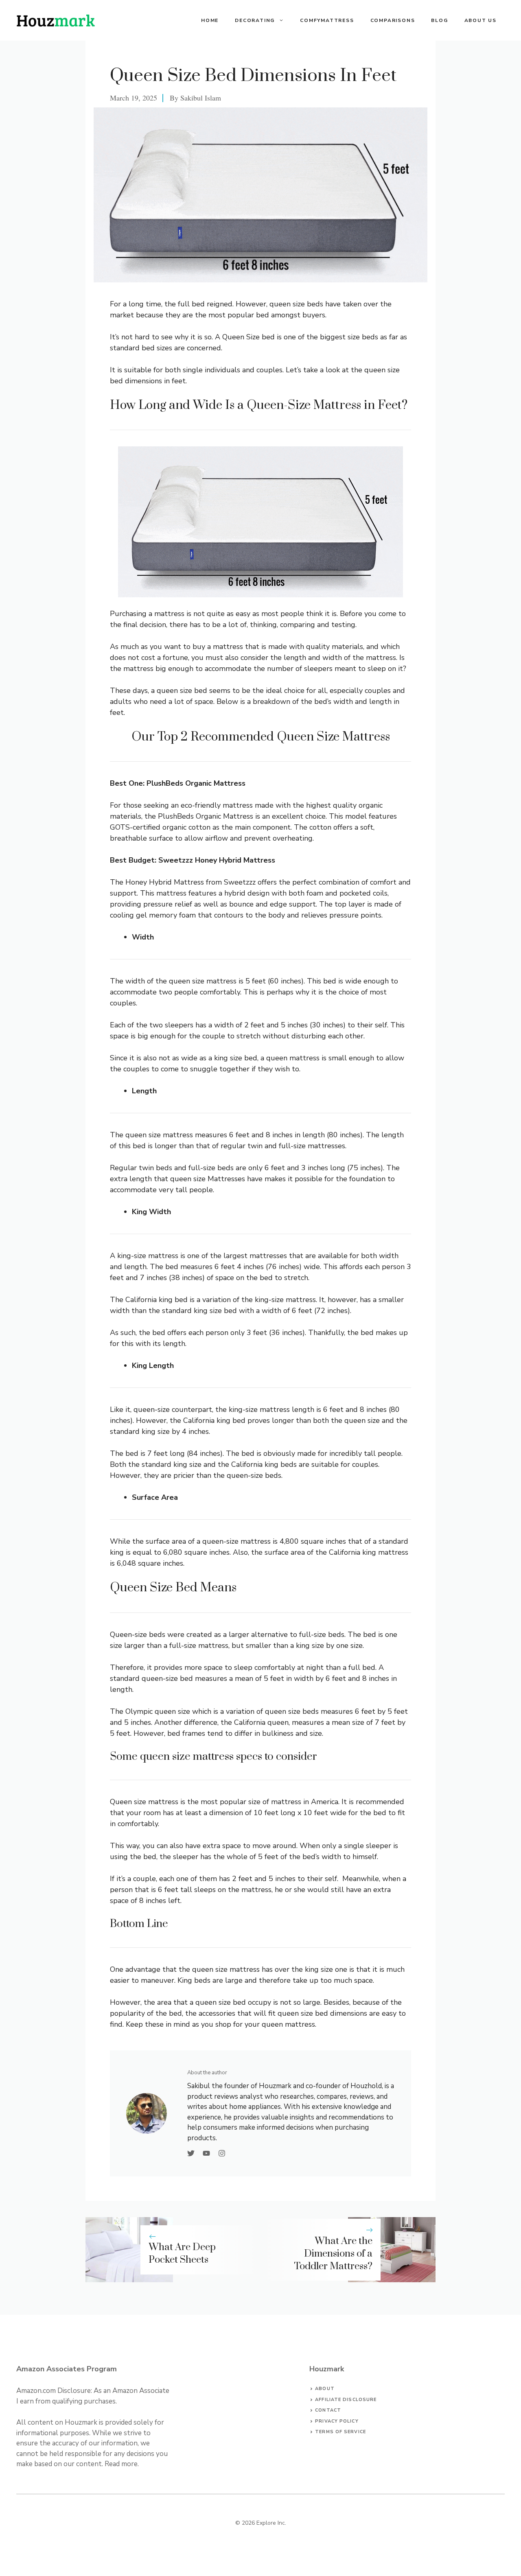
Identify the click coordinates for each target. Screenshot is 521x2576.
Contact (328, 2410)
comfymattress (327, 20)
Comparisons (393, 20)
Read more (121, 2464)
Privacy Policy (337, 2421)
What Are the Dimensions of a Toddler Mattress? (333, 2254)
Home (210, 20)
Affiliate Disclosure (346, 2400)
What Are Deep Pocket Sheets (182, 2254)
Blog (439, 20)
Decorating (255, 20)
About (325, 2389)
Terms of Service (340, 2432)
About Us (481, 20)
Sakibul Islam (201, 98)
